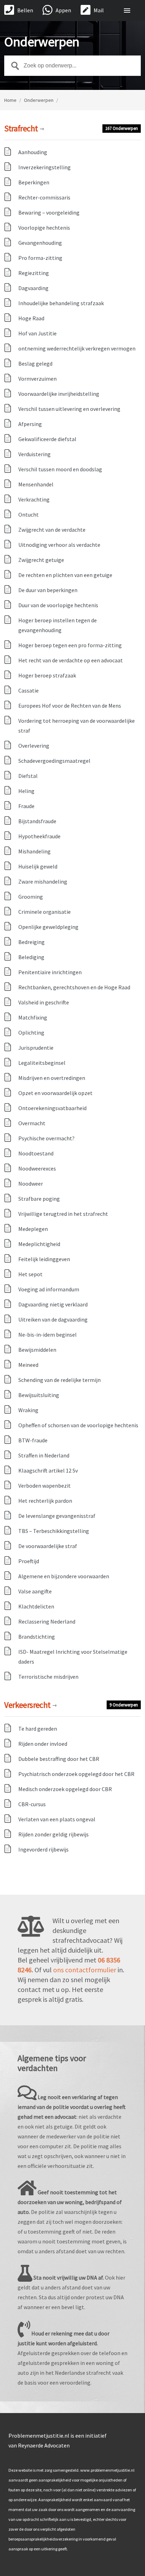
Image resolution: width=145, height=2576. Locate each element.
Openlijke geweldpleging (48, 927)
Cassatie (29, 690)
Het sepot (30, 1274)
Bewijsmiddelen (37, 1350)
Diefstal (28, 776)
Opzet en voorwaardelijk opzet (55, 1093)
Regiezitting (34, 273)
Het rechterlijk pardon (45, 1501)
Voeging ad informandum (49, 1289)
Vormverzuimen (37, 379)
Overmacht (32, 1123)
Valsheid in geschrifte (44, 1002)
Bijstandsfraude (37, 821)
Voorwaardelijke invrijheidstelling (59, 394)
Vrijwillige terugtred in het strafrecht (63, 1214)
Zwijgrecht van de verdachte (52, 530)
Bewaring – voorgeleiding (49, 212)
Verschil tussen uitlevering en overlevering (69, 409)
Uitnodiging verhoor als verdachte (60, 545)
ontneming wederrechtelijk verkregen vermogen (77, 348)
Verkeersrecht (30, 1705)
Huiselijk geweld (38, 866)
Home (10, 100)
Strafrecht (24, 128)
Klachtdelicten (36, 1606)
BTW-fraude (33, 1440)
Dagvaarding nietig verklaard (53, 1304)
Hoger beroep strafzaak (47, 675)
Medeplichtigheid (39, 1244)
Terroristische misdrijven (48, 1677)
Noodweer (31, 1184)
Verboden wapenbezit (45, 1486)
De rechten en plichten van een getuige (65, 575)
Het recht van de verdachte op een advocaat (71, 660)
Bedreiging (31, 942)
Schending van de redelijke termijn (59, 1380)
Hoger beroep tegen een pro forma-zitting (70, 645)
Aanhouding (33, 152)
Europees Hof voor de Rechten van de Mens (70, 706)
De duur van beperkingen (48, 590)
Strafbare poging (39, 1199)
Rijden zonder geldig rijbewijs (53, 1834)
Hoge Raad (31, 318)
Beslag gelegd (35, 363)
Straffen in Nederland (44, 1455)
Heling (26, 791)
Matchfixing (33, 1017)
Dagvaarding (33, 288)
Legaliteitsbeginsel (42, 1063)
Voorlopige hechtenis (44, 228)
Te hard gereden (38, 1729)
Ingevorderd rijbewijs (43, 1849)
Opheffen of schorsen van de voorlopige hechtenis (78, 1425)
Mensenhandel (36, 484)
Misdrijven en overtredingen (52, 1078)
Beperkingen (34, 182)
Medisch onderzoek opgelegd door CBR (65, 1789)
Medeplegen (33, 1229)
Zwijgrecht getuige (41, 560)
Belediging (31, 957)
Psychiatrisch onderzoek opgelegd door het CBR (76, 1774)
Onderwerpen (39, 100)
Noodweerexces (37, 1168)
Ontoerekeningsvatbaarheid (52, 1108)
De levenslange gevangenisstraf (57, 1516)
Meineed (28, 1365)
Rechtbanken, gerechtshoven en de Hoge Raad (74, 987)
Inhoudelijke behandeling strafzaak (61, 303)
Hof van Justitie (37, 333)
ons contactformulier (85, 1970)
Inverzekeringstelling (45, 167)
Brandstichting (37, 1637)
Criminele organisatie (45, 912)
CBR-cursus (32, 1804)
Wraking (28, 1410)
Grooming (31, 897)
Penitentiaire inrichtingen (50, 972)
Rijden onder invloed (43, 1744)
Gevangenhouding (40, 243)
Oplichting (31, 1033)
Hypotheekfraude (39, 836)
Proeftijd (29, 1561)
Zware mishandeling (43, 881)
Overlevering (34, 746)
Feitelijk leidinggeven (44, 1259)
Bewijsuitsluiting (39, 1395)
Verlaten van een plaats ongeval (57, 1819)
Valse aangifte (35, 1591)
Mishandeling (34, 851)
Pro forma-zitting (40, 258)
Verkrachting (34, 499)
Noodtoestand (36, 1153)
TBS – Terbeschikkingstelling (54, 1531)
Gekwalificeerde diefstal (47, 439)
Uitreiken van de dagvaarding (53, 1319)
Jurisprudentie (36, 1048)
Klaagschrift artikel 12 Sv (48, 1470)
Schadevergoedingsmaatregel (54, 761)
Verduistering (34, 454)
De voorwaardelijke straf (48, 1546)
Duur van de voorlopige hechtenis (58, 605)
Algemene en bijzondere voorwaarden (64, 1576)
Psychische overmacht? (46, 1138)
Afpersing (30, 424)
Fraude (26, 806)
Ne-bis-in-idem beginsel (48, 1335)
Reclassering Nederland (47, 1621)
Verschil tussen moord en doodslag (60, 469)
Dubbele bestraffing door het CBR (59, 1759)
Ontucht (29, 514)
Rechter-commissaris (44, 197)
